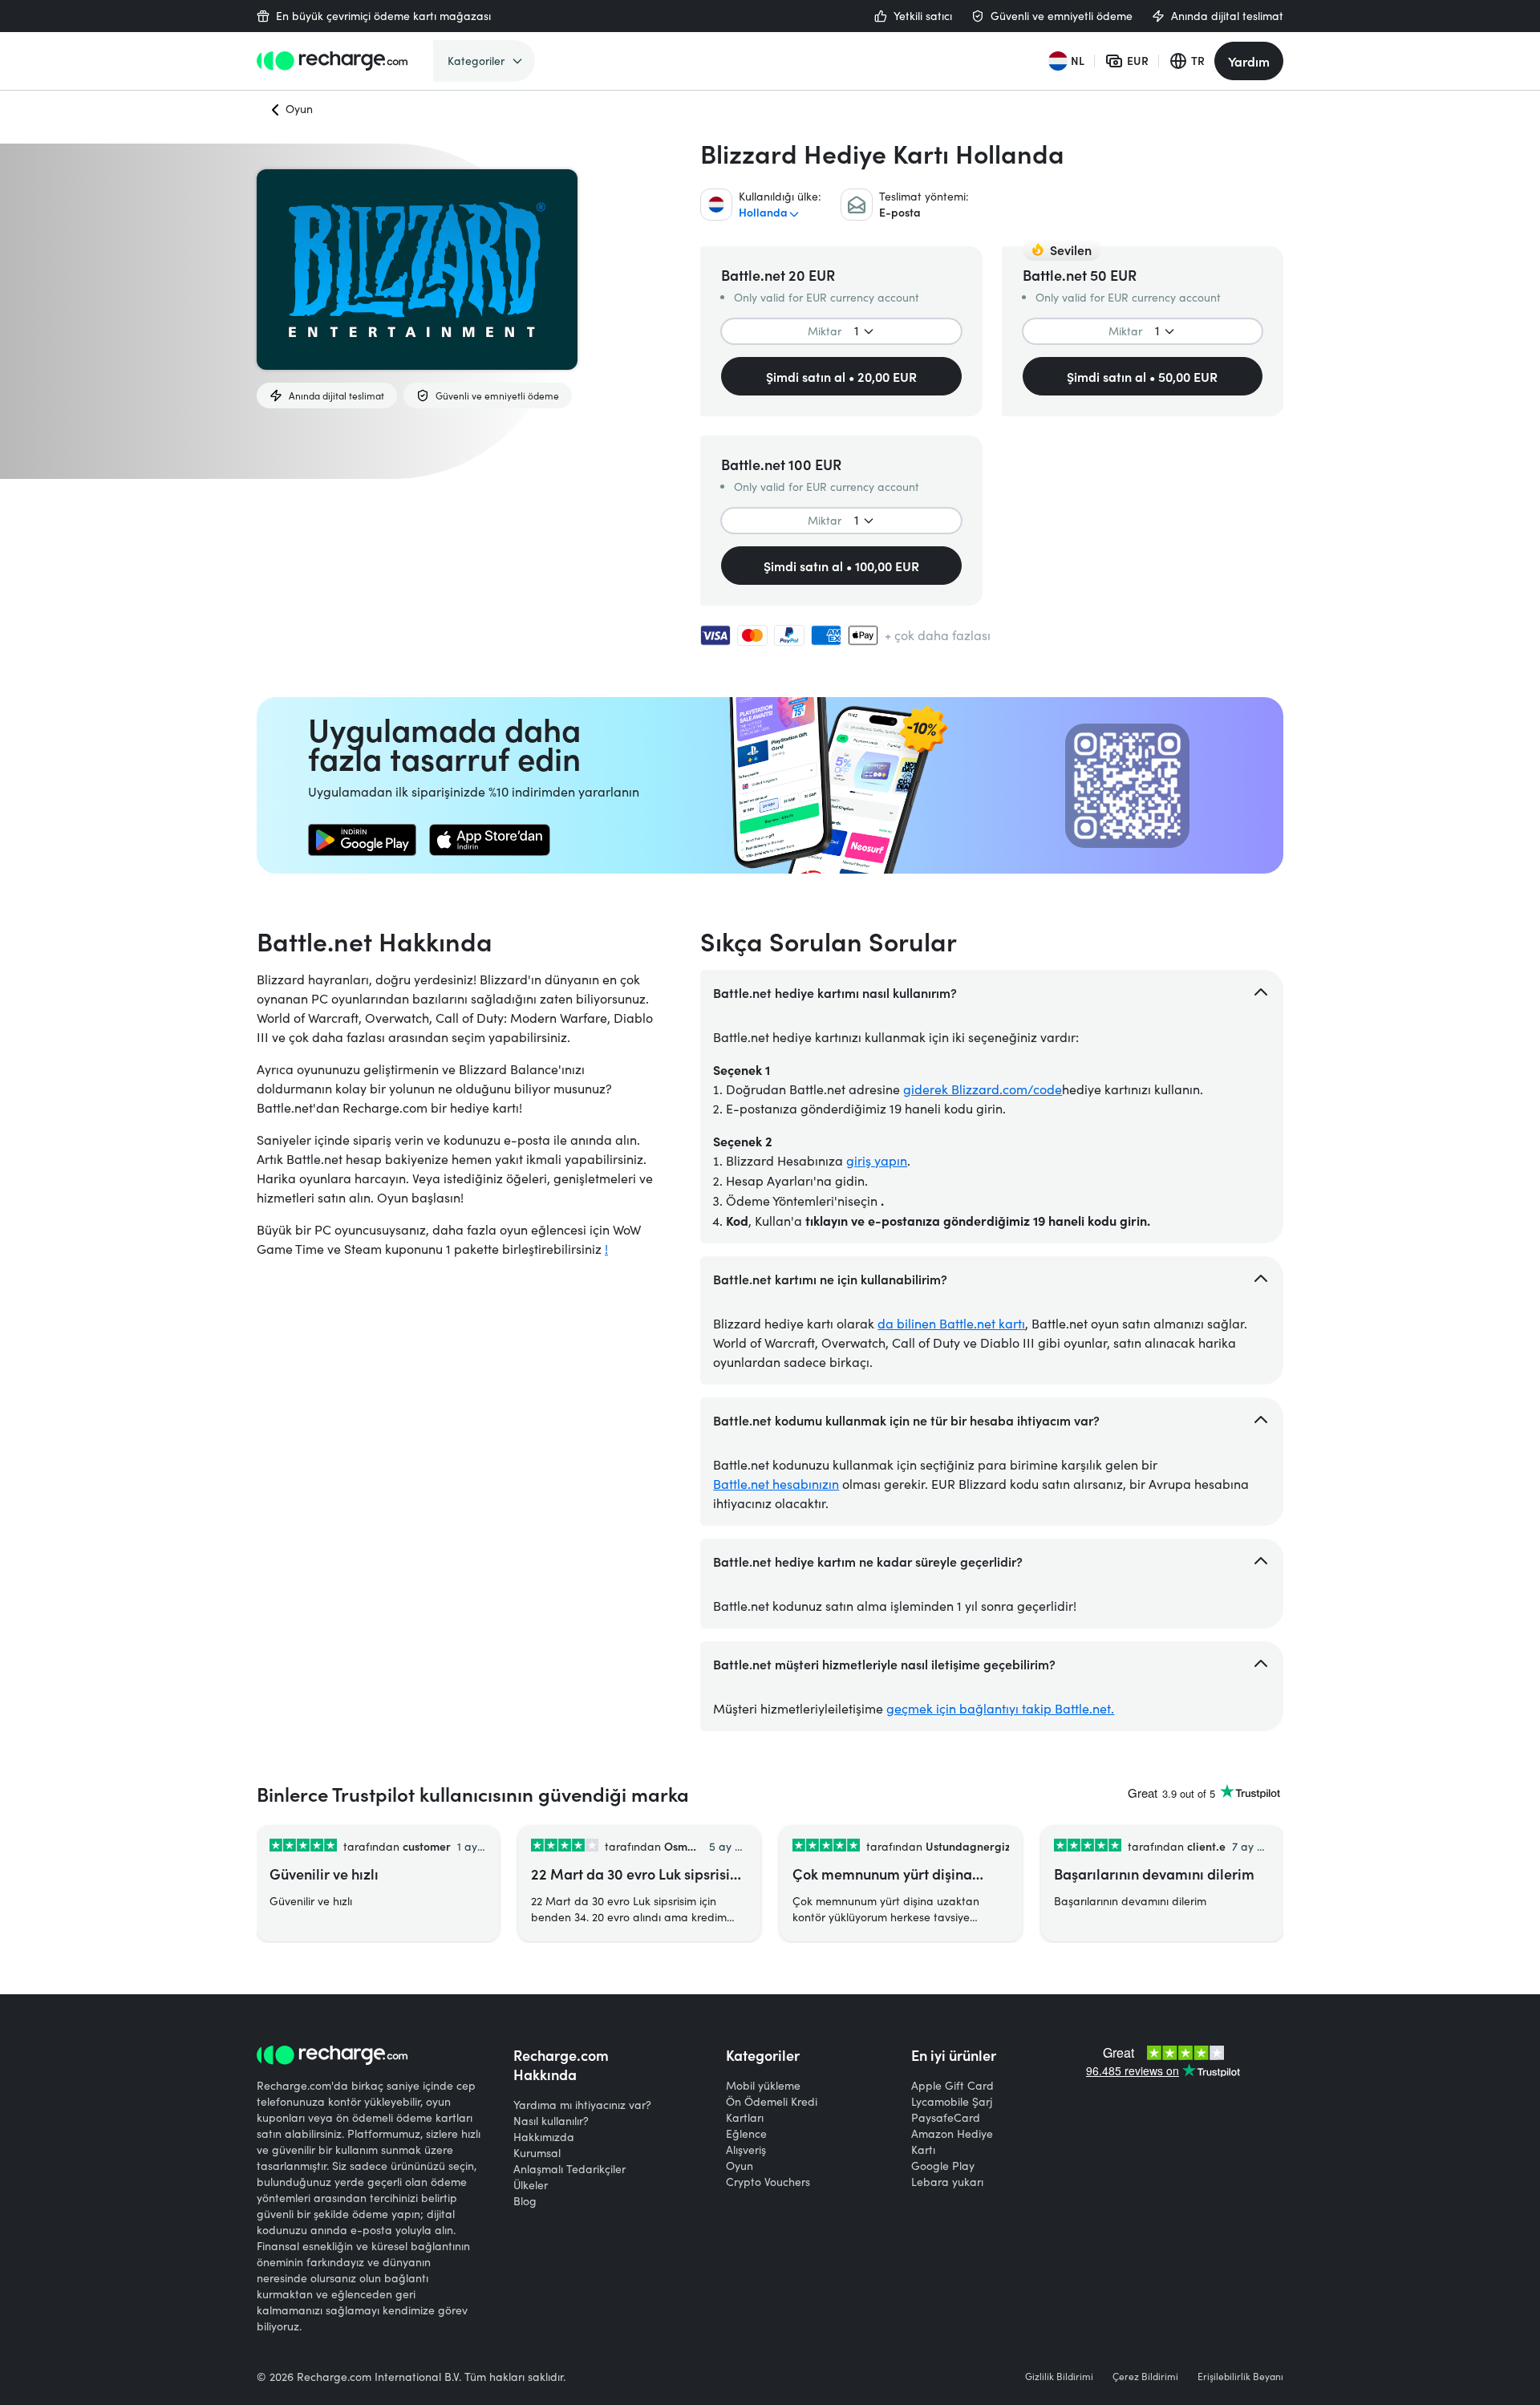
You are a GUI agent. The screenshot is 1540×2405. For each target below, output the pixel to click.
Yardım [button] (1249, 61)
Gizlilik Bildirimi (1059, 2376)
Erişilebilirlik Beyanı (1240, 2376)
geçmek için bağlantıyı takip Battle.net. (1000, 1708)
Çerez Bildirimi (1145, 2376)
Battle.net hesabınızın (776, 1484)
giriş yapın (877, 1160)
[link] (362, 840)
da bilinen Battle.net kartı (951, 1323)
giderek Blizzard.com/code (983, 1089)
